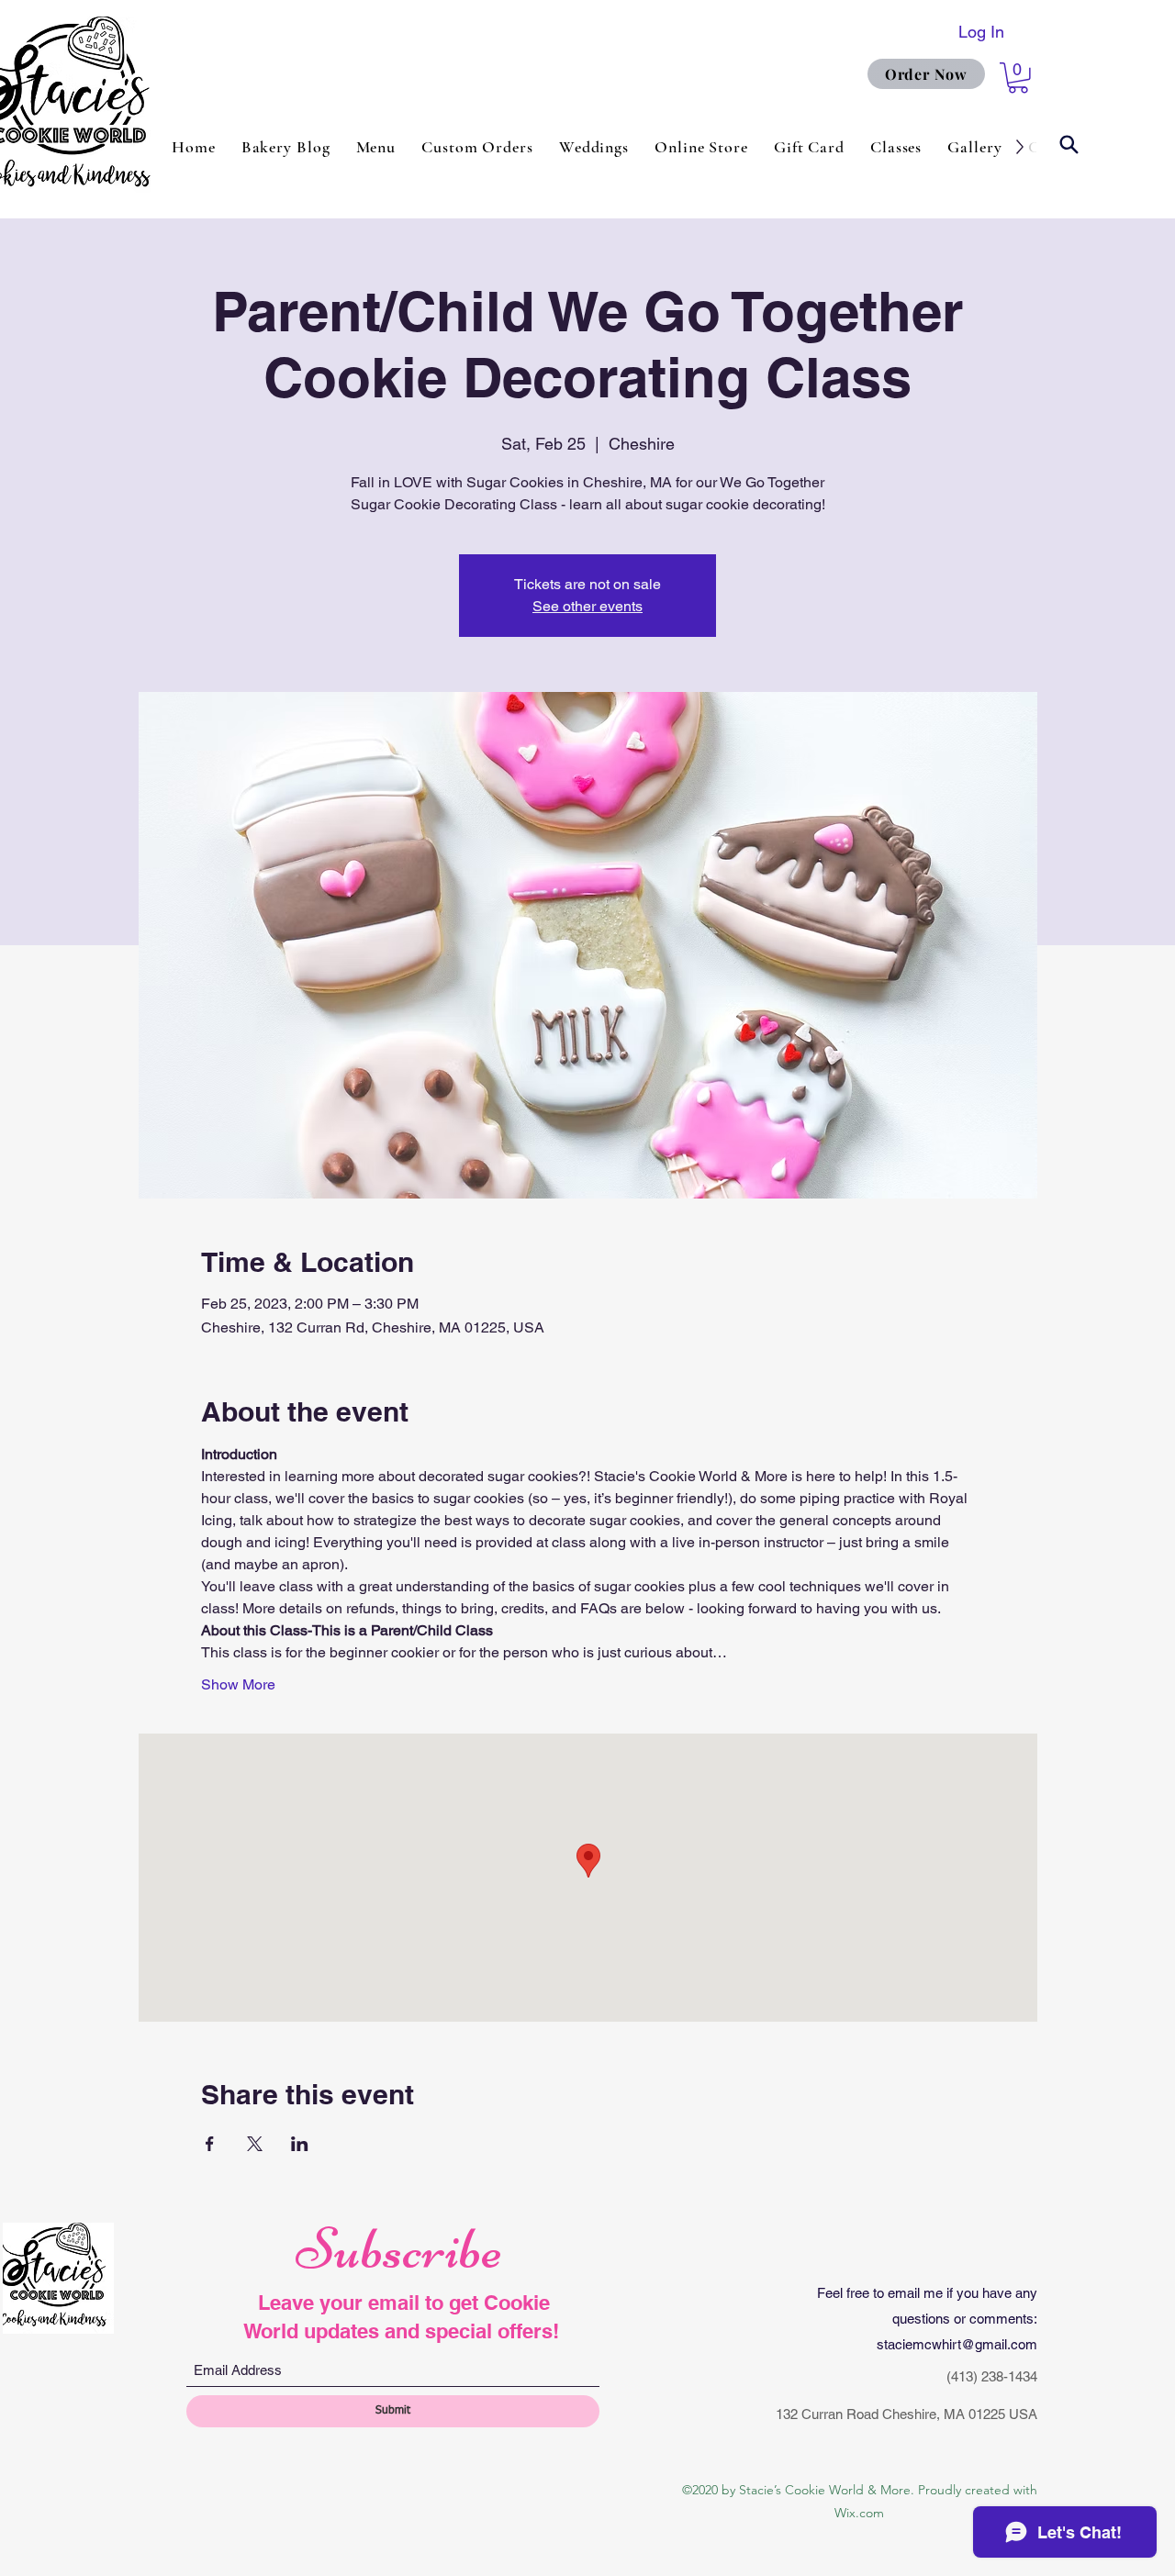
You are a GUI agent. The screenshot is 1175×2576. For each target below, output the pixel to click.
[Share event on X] (255, 2144)
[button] (1018, 78)
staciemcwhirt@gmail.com (957, 2344)
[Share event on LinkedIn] (300, 2144)
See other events (587, 606)
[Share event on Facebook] (210, 2144)
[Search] (1069, 145)
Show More (238, 1684)
